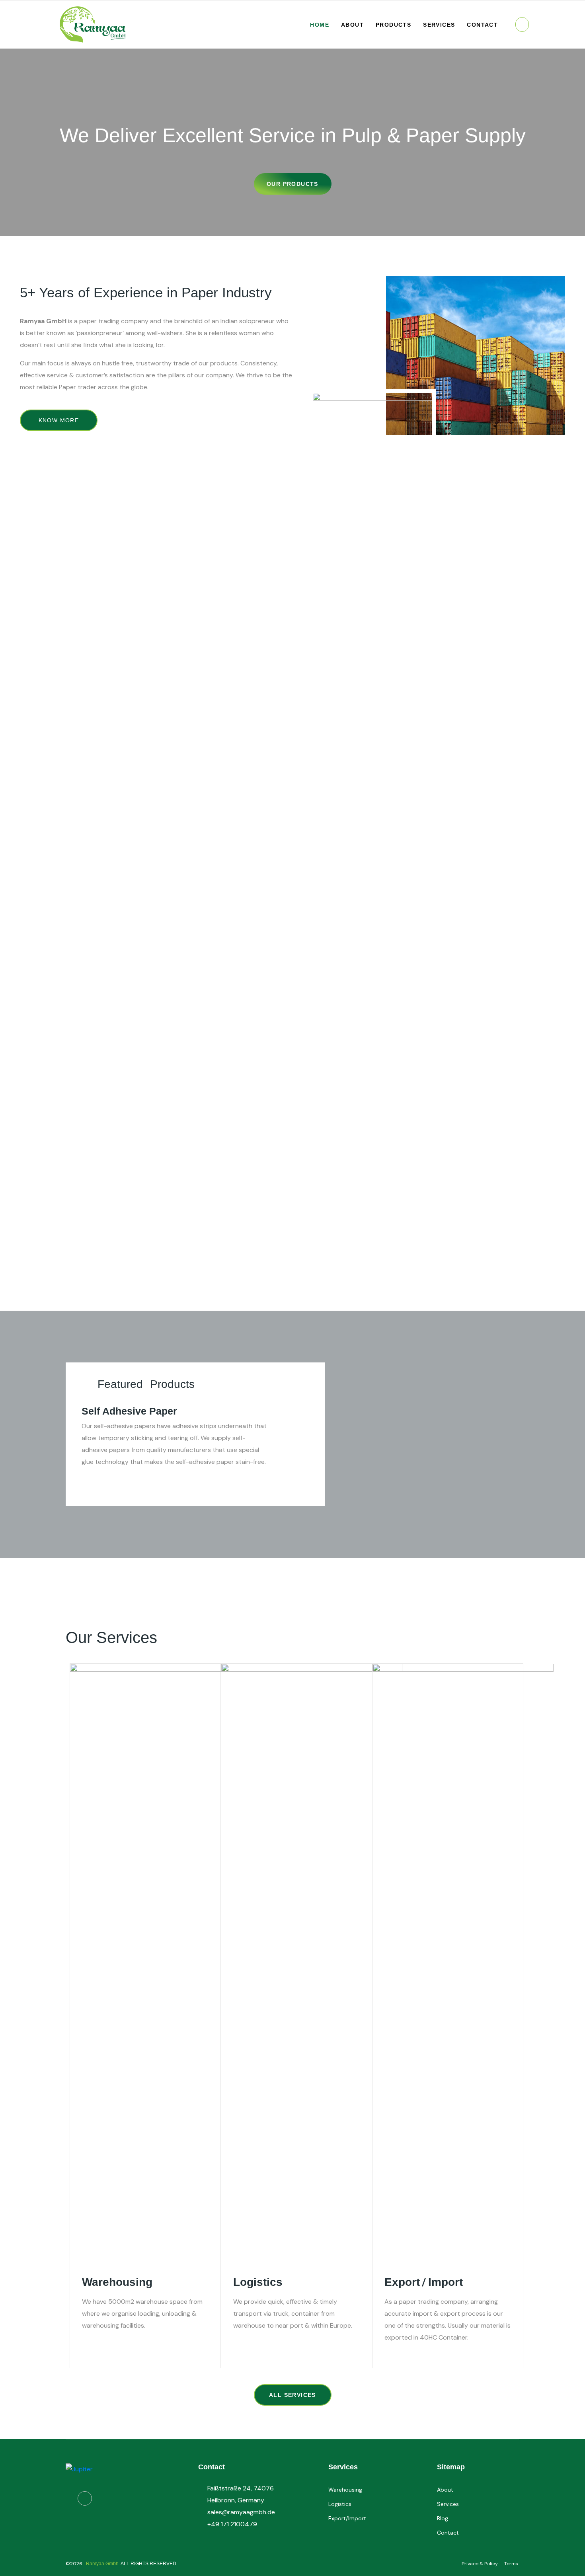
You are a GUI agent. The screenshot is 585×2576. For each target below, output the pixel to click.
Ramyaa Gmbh (102, 2564)
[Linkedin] (85, 2498)
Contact (482, 25)
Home (320, 25)
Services (439, 25)
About (352, 25)
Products (393, 25)
